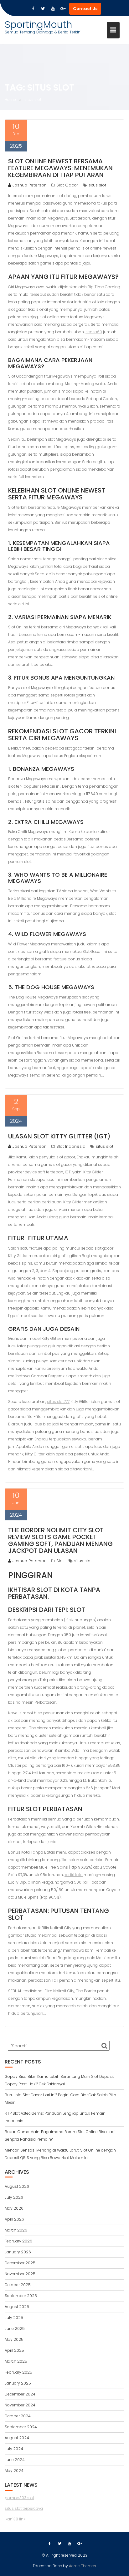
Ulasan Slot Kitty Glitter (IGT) (59, 1136)
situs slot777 (58, 1402)
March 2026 (16, 2230)
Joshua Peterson (30, 185)
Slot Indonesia (71, 1146)
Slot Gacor (67, 185)
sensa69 (94, 332)
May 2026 (14, 2208)
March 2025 (16, 2361)
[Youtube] (53, 9)
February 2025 (18, 2372)
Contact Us (85, 9)
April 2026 (14, 2219)
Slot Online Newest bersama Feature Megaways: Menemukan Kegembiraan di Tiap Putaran (60, 168)
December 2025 (20, 2263)
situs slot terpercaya (24, 2508)
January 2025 (18, 2383)
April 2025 (14, 2350)
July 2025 (14, 2318)
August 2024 (17, 2438)
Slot (60, 1561)
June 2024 (15, 2460)
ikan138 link (15, 2519)
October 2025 (18, 2285)
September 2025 (21, 2296)
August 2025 (17, 2307)
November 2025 (20, 2274)
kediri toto (74, 1875)
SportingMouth (38, 25)
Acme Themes (83, 2566)
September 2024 (21, 2427)
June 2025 (15, 2328)
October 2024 (18, 2416)
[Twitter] (43, 9)
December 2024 (20, 2394)
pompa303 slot (19, 2498)
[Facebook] (33, 9)
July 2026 (14, 2197)
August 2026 (17, 2186)
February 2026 (18, 2241)
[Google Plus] (63, 9)
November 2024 (20, 2405)
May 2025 (14, 2339)
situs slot (97, 185)
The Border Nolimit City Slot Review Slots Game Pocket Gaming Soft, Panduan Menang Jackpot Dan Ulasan (60, 1540)
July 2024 (14, 2449)
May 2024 (14, 2471)
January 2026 (18, 2252)
